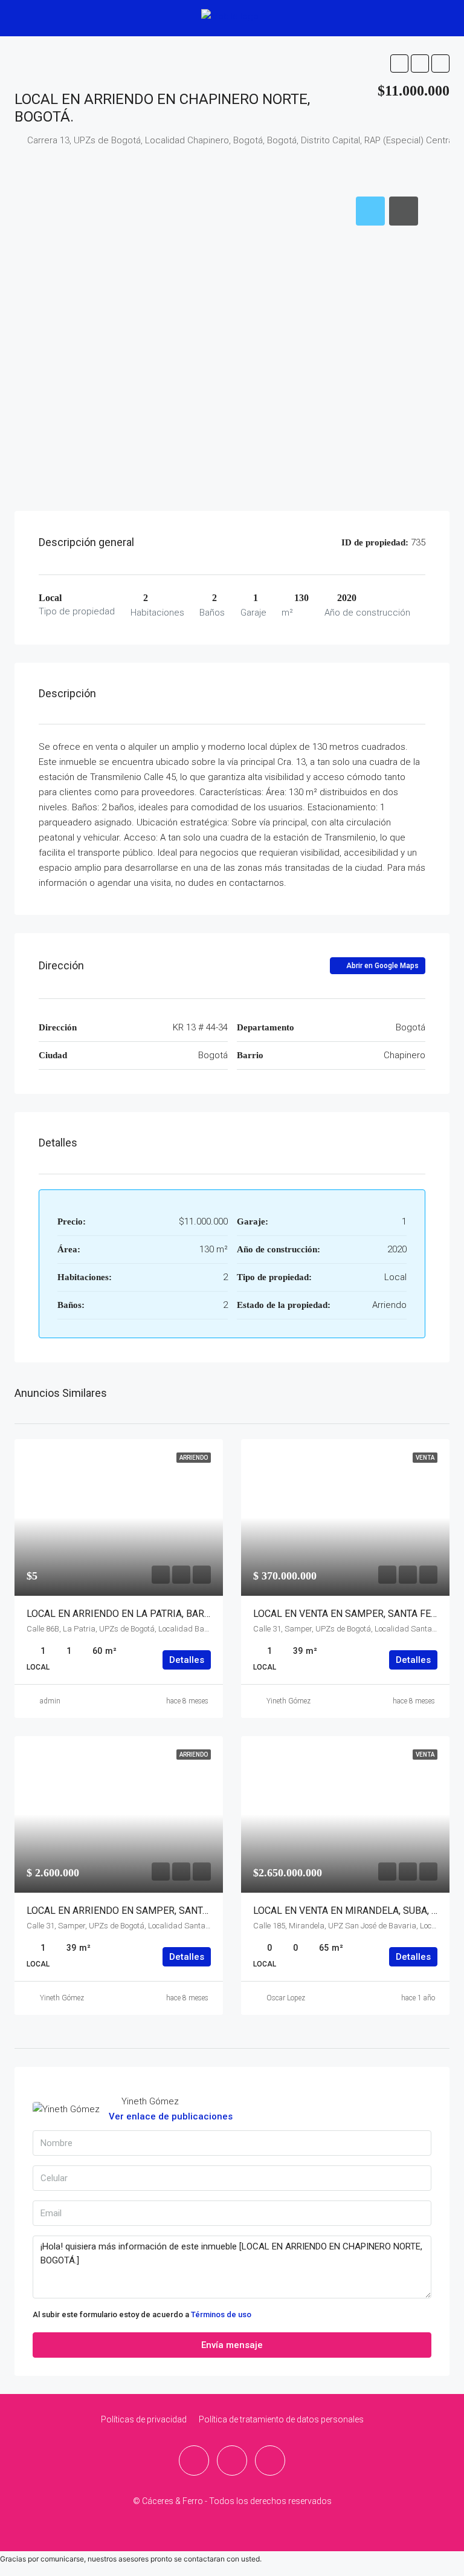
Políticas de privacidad (144, 2419)
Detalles (187, 1660)
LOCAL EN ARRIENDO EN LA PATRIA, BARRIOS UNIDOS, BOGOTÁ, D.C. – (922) (192, 1614)
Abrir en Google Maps (382, 966)
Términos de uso (221, 2314)
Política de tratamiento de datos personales (281, 2419)
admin (50, 1701)
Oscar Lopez (286, 1998)
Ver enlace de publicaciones (171, 2116)
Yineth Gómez (288, 1701)
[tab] (370, 211)
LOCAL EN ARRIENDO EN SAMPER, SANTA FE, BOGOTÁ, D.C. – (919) (171, 1911)
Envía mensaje (232, 2345)
